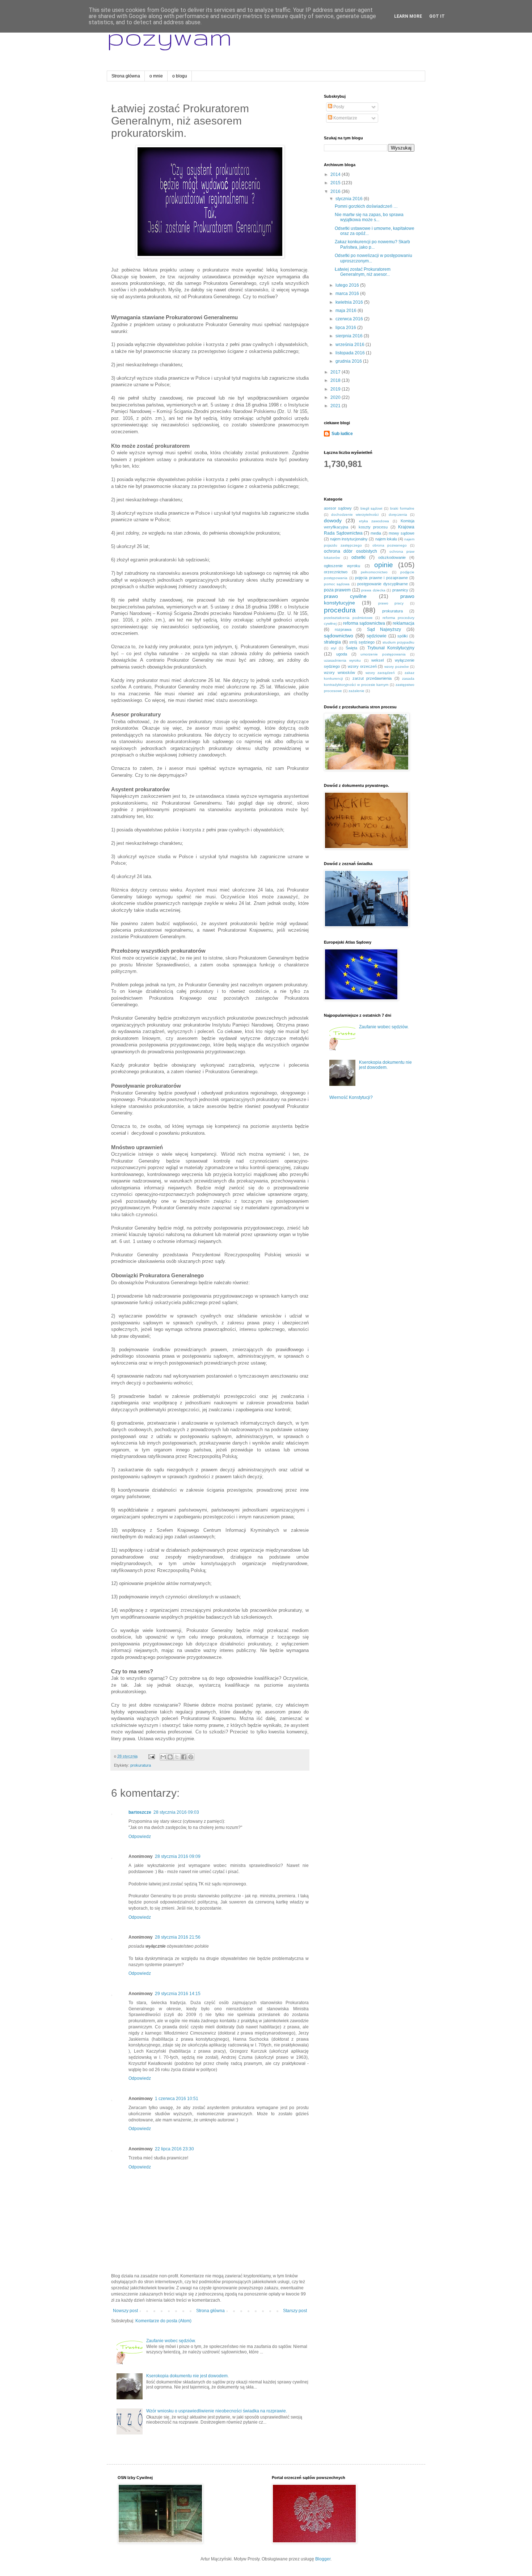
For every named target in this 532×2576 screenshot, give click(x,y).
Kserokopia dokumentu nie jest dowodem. (187, 2376)
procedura (340, 610)
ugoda (342, 654)
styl (333, 648)
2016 (336, 191)
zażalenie (356, 691)
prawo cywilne (345, 596)
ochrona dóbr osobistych (351, 551)
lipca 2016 (346, 328)
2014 (336, 174)
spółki (402, 636)
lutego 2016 (348, 285)
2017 (336, 372)
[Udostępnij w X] (177, 1757)
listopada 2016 (351, 353)
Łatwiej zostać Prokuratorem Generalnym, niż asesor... (363, 272)
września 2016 (351, 345)
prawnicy (400, 590)
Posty (338, 107)
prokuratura (141, 1765)
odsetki (358, 557)
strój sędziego (362, 642)
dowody (333, 520)
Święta (351, 648)
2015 (336, 183)
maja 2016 (347, 311)
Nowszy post (125, 2311)
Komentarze (345, 118)
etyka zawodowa (374, 521)
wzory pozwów (396, 667)
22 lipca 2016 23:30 (174, 2149)
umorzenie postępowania (383, 654)
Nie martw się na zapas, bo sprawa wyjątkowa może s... (369, 217)
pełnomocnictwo (374, 572)
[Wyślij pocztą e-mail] (163, 1757)
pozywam (169, 36)
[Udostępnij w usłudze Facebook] (184, 1757)
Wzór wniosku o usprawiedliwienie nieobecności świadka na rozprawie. (217, 2411)
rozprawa (343, 629)
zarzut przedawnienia (372, 678)
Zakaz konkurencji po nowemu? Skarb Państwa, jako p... (372, 244)
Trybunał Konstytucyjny (391, 648)
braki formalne (402, 508)
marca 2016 (348, 294)
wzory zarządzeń (380, 673)
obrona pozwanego (390, 545)
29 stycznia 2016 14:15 (178, 1994)
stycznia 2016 (350, 199)
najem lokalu (386, 539)
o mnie (156, 76)
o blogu (180, 76)
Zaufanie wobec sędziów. (171, 2341)
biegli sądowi (371, 508)
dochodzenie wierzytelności (355, 515)
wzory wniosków (339, 673)
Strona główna (126, 76)
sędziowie (377, 636)
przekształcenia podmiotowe (348, 618)
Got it (437, 16)
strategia (332, 642)
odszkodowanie (392, 557)
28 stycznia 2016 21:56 (178, 1937)
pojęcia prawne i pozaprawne (381, 578)
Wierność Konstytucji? (351, 1097)
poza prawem (337, 590)
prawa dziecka (373, 590)
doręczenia (398, 515)
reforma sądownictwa (364, 623)
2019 (336, 389)
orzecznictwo (336, 572)
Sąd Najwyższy (384, 629)
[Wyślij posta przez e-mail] (151, 1756)
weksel (377, 660)
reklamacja (404, 623)
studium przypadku (398, 642)
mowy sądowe (402, 533)
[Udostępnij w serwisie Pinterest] (191, 1757)
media (376, 533)
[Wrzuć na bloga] (170, 1757)
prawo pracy (391, 603)
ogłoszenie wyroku (342, 566)
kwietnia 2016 (350, 302)
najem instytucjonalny (349, 539)
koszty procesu (373, 527)
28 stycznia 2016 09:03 (176, 1812)
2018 (336, 380)
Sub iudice (342, 434)
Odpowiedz (140, 1837)
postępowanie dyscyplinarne (382, 584)
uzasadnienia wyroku (342, 660)
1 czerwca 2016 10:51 (177, 2099)
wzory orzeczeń (362, 666)
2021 (336, 406)
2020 (336, 397)
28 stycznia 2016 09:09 (178, 1856)
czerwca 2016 (350, 319)
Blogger (323, 2559)
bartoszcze (140, 1812)
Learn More (408, 16)
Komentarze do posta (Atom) (163, 2321)
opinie (384, 565)
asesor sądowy (338, 508)
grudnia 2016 (349, 361)
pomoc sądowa (337, 584)
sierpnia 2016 (350, 336)
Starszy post (295, 2311)
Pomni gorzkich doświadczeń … (366, 206)
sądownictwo (339, 636)
